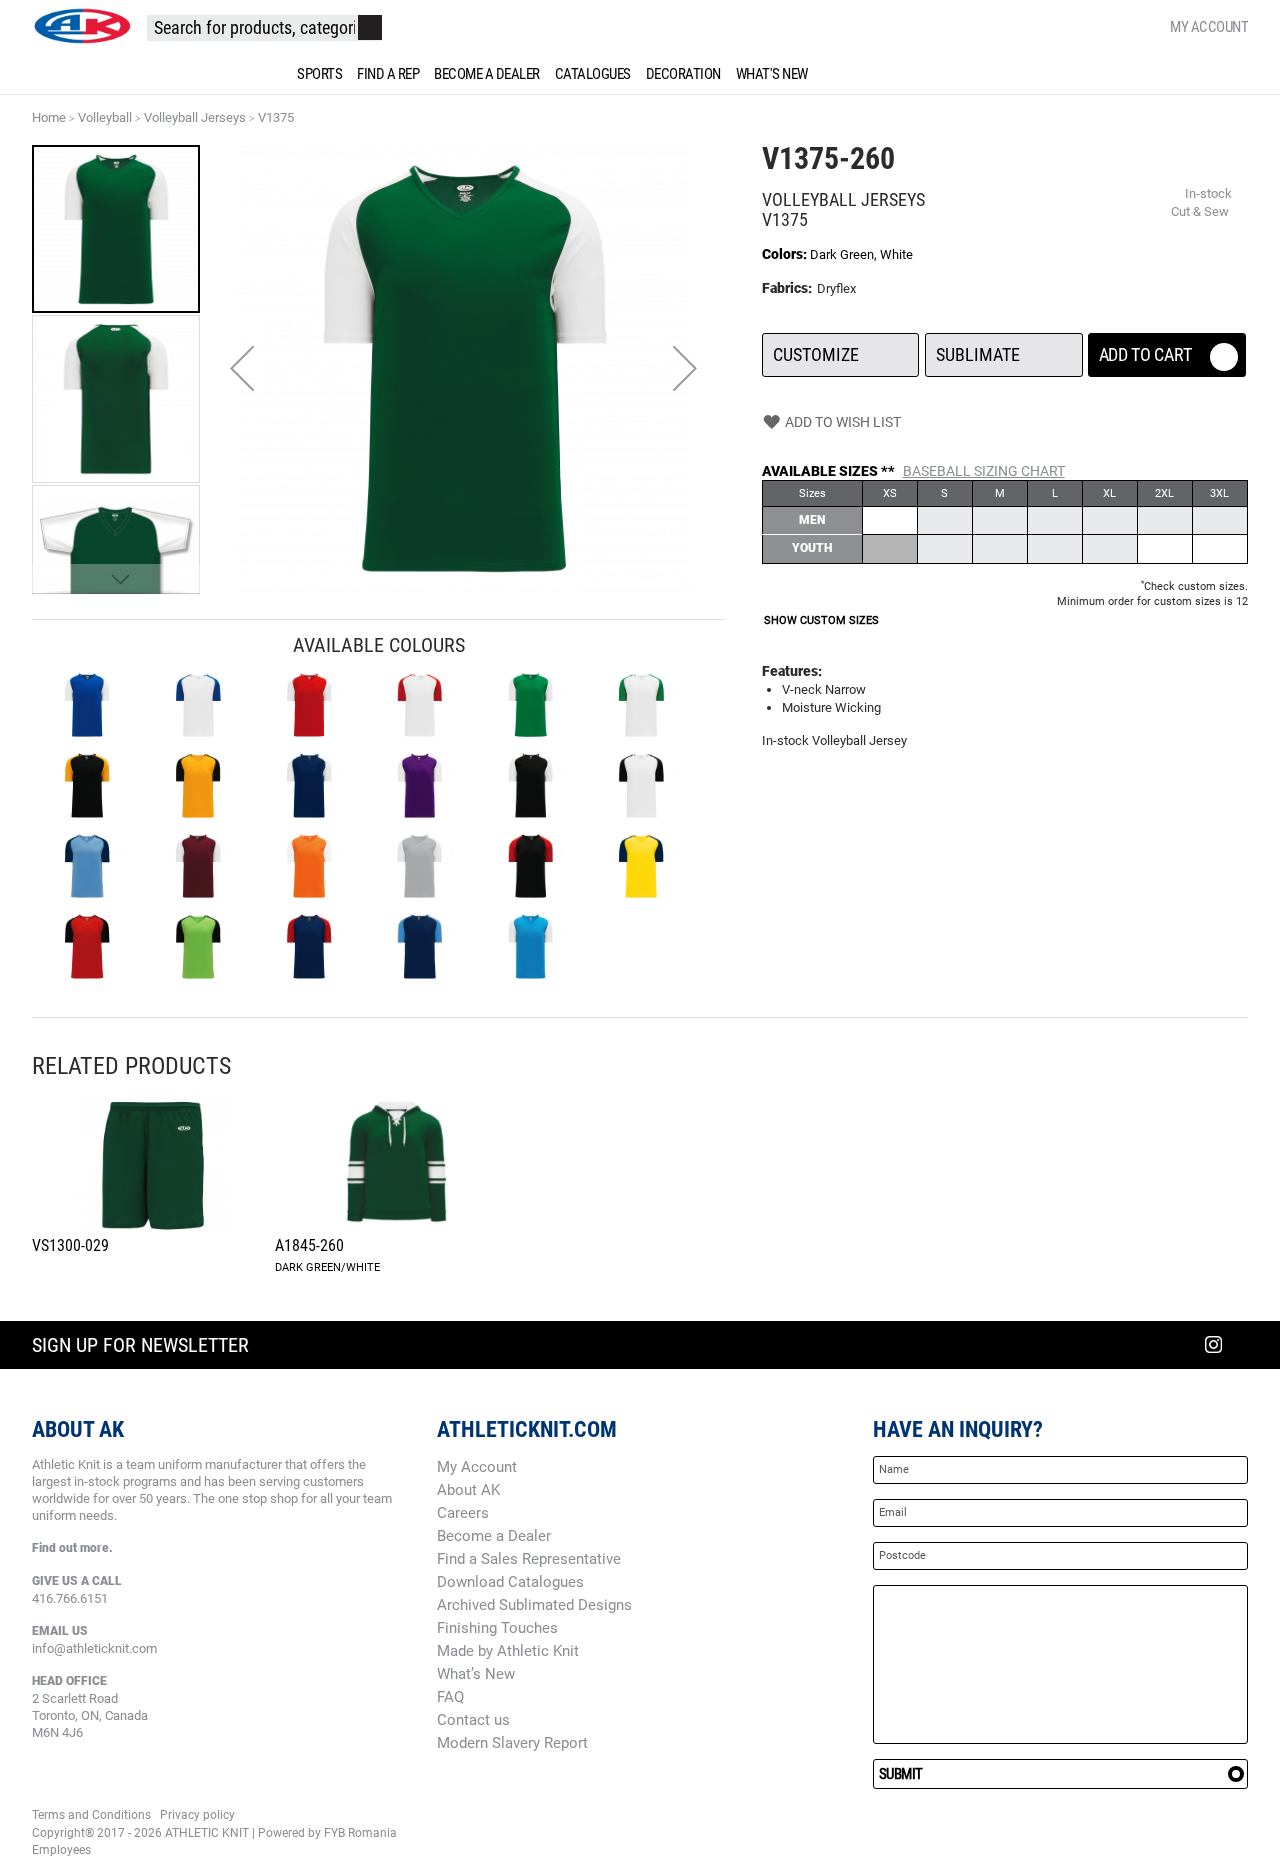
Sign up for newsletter (140, 1345)
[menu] (640, 74)
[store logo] (82, 26)
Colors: (786, 254)
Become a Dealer (494, 1536)
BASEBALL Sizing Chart (984, 471)
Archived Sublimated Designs (534, 1605)
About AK (468, 1490)
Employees (61, 1850)
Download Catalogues (510, 1582)
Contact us (473, 1720)
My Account (1209, 27)
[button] (242, 368)
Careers (463, 1513)
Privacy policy (197, 1815)
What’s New (476, 1674)
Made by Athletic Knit (508, 1651)
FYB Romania (360, 1833)
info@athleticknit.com (94, 1648)
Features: (792, 671)
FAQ (450, 1697)
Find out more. (72, 1548)
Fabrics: (788, 288)
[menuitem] (316, 74)
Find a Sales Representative (529, 1559)
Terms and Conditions (91, 1815)
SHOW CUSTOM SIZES (821, 620)
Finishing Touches (497, 1628)
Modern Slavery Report (512, 1743)
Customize (840, 349)
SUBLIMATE (1003, 349)
